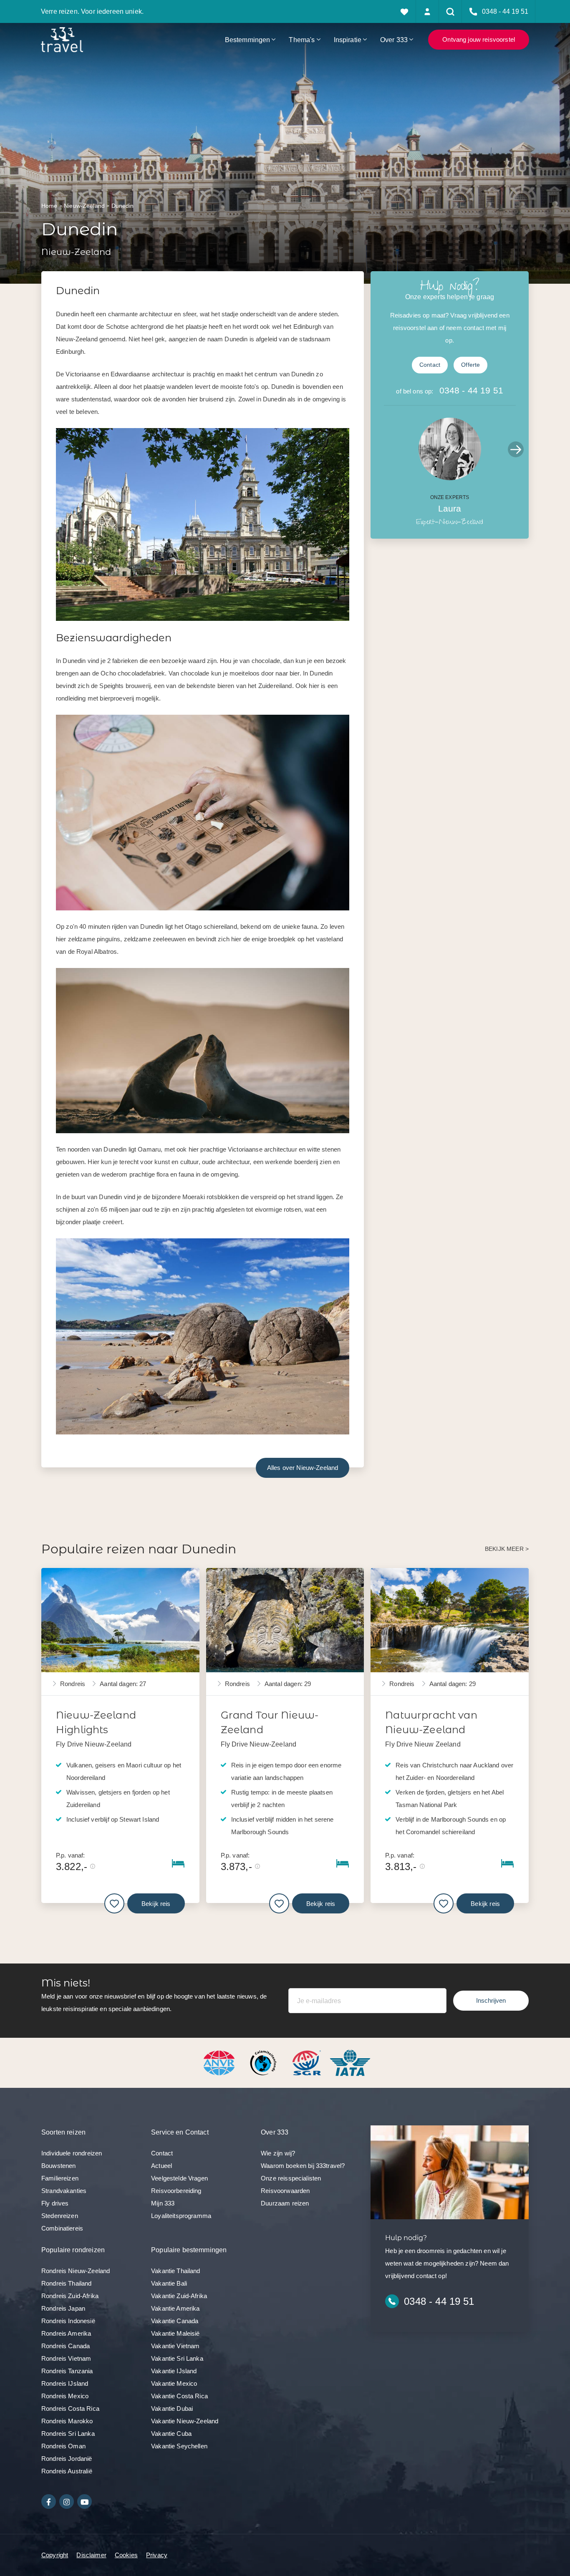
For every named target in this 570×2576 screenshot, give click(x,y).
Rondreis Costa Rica (70, 2408)
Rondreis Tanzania (67, 2371)
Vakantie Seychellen (179, 2446)
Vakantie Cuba (171, 2434)
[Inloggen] (427, 11)
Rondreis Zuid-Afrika (70, 2296)
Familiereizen (60, 2178)
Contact (430, 365)
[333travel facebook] (49, 2502)
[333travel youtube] (84, 2502)
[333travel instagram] (67, 2502)
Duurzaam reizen (285, 2203)
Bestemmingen (248, 40)
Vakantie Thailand (176, 2271)
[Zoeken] (450, 11)
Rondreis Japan (63, 2308)
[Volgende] (516, 449)
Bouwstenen (59, 2166)
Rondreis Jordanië (67, 2459)
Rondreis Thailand (67, 2283)
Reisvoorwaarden (285, 2191)
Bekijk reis (156, 1904)
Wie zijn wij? (278, 2153)
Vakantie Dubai (172, 2408)
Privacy (157, 2555)
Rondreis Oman (63, 2446)
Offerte (470, 365)
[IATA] (350, 2062)
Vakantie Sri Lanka (177, 2358)
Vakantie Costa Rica (179, 2396)
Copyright (55, 2555)
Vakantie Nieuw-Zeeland (185, 2421)
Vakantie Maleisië (175, 2333)
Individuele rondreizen (72, 2153)
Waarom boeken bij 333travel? (303, 2166)
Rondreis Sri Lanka (68, 2434)
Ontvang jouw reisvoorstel (479, 39)
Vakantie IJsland (174, 2371)
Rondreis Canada (66, 2346)
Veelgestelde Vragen (179, 2178)
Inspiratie (348, 40)
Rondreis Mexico (65, 2396)
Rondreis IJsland (65, 2383)
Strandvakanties (64, 2191)
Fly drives (55, 2203)
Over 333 (394, 40)
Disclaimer (91, 2555)
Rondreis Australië (67, 2471)
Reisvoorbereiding (176, 2191)
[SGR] (308, 2062)
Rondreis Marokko (67, 2421)
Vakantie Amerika (175, 2308)
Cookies (126, 2555)
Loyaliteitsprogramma (181, 2216)
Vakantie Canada (175, 2321)
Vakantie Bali (169, 2283)
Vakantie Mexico (174, 2383)
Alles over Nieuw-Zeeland (303, 1468)
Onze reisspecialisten (291, 2178)
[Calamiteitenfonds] (264, 2062)
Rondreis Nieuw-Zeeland (76, 2271)
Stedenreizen (60, 2216)
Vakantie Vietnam (175, 2346)
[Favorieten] (405, 11)
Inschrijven (491, 2000)
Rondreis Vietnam (66, 2358)
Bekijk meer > (507, 1549)
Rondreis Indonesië (68, 2321)
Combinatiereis (62, 2228)
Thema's (302, 40)
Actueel (161, 2166)
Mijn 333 (163, 2203)
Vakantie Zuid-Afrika (179, 2296)
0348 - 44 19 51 (471, 390)
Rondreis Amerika (66, 2333)
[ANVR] (221, 2062)
